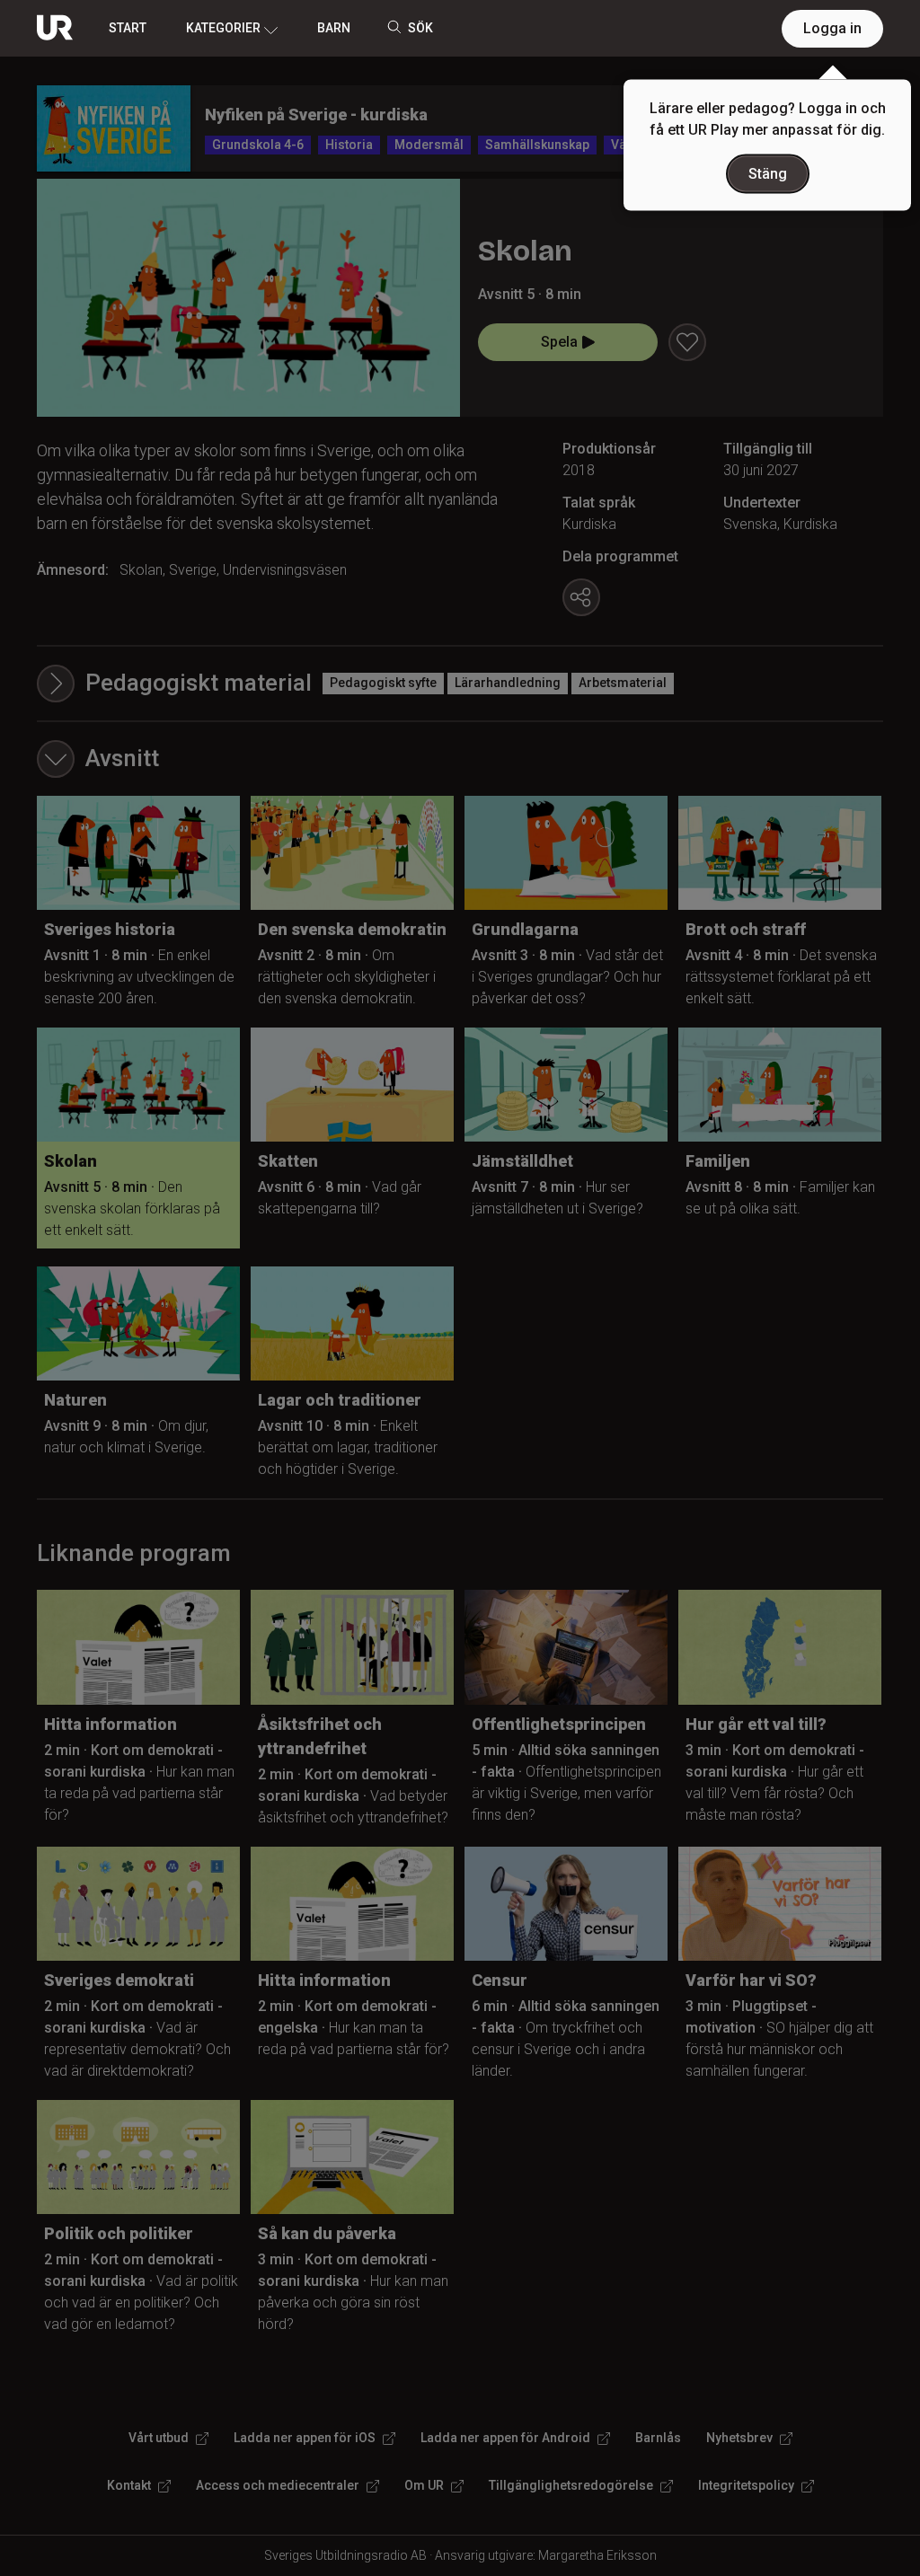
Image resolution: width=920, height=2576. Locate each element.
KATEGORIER (223, 28)
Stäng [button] (768, 174)
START (128, 28)
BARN (334, 28)
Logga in (832, 28)
